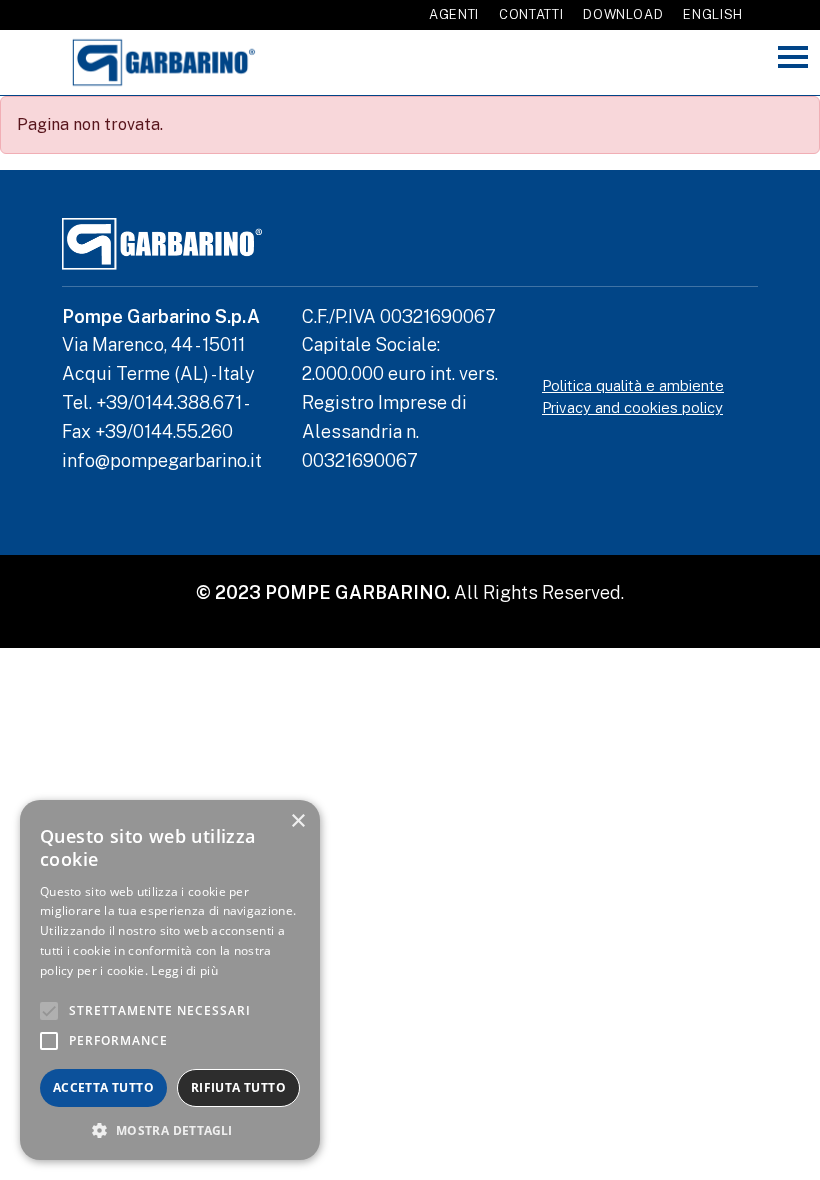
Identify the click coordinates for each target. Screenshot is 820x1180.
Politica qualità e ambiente (633, 385)
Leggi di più (184, 970)
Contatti (531, 14)
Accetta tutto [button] (103, 1087)
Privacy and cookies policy (632, 407)
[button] (170, 1130)
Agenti (454, 14)
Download (623, 14)
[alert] (170, 980)
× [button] (297, 821)
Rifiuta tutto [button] (238, 1087)
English (713, 14)
